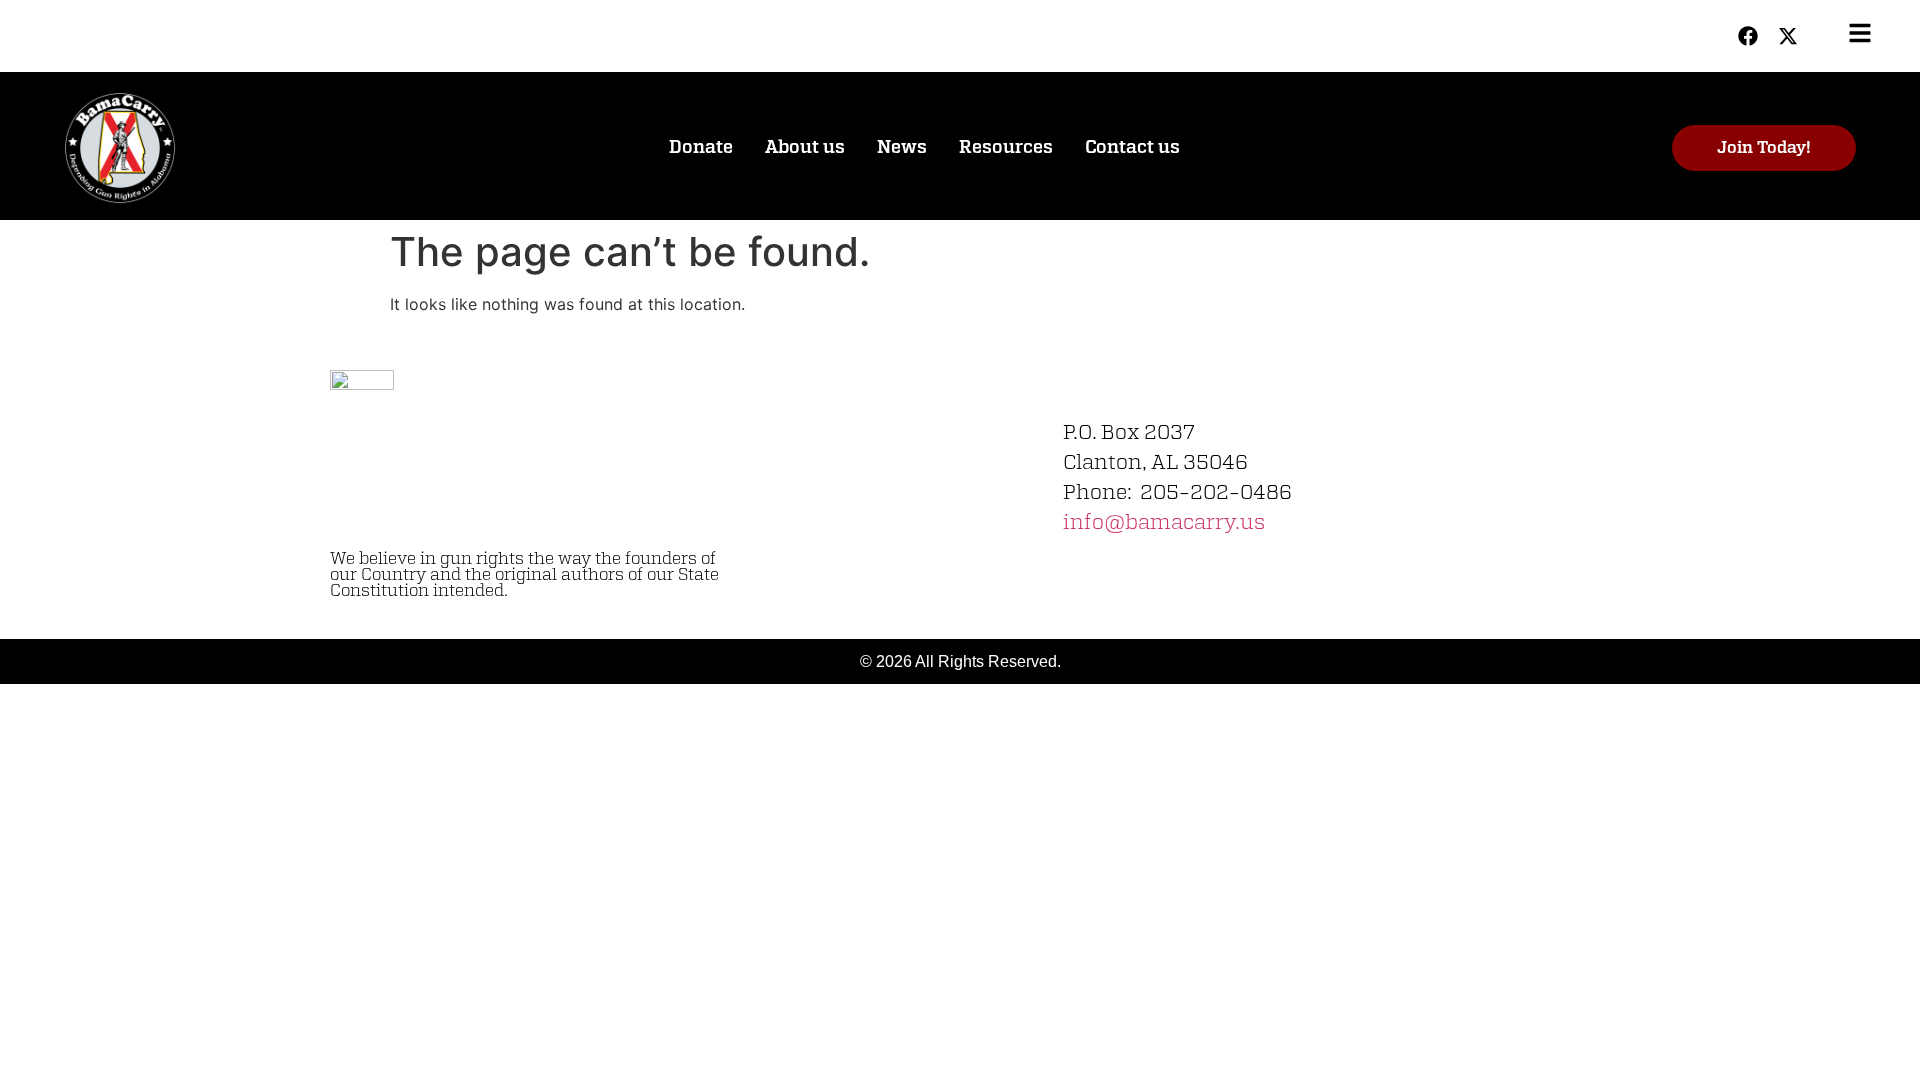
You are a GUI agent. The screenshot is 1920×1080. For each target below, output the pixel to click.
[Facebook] (1748, 36)
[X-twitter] (1788, 36)
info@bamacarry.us (1164, 523)
